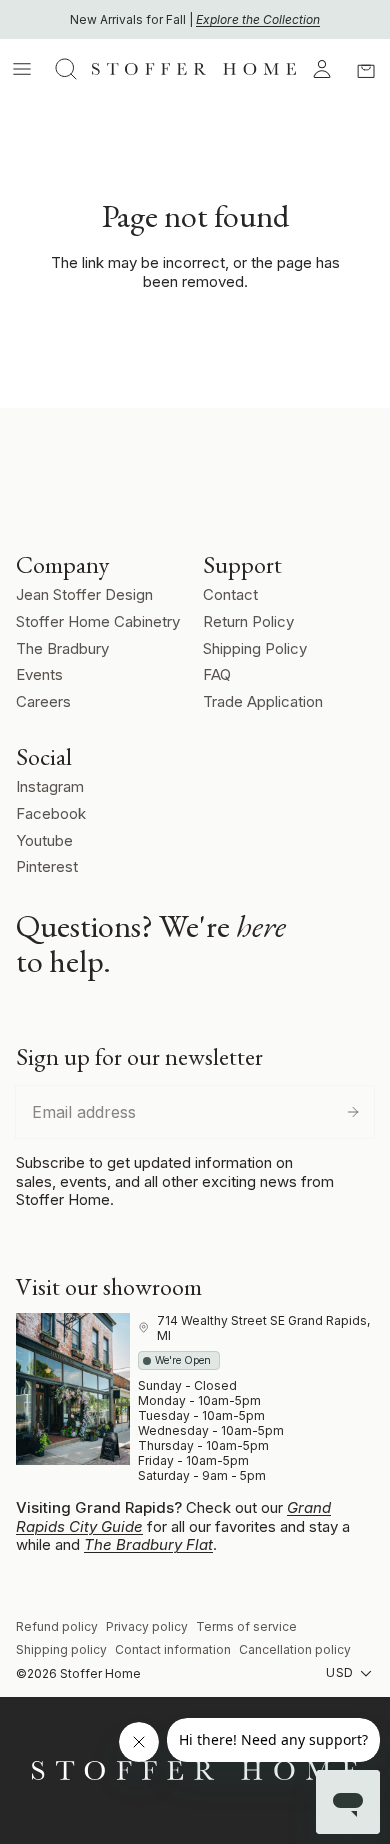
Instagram (50, 786)
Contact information (173, 1649)
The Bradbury (62, 648)
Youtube (44, 840)
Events (39, 674)
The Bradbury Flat (148, 1544)
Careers (43, 701)
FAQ (217, 674)
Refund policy (57, 1626)
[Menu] (22, 69)
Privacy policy (147, 1626)
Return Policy (248, 621)
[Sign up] (353, 1112)
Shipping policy (61, 1649)
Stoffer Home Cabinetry (98, 621)
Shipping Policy (255, 648)
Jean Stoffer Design (84, 594)
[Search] (66, 69)
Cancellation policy (295, 1649)
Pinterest (47, 866)
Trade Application (263, 701)
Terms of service (246, 1626)
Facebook (51, 813)
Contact (230, 594)
